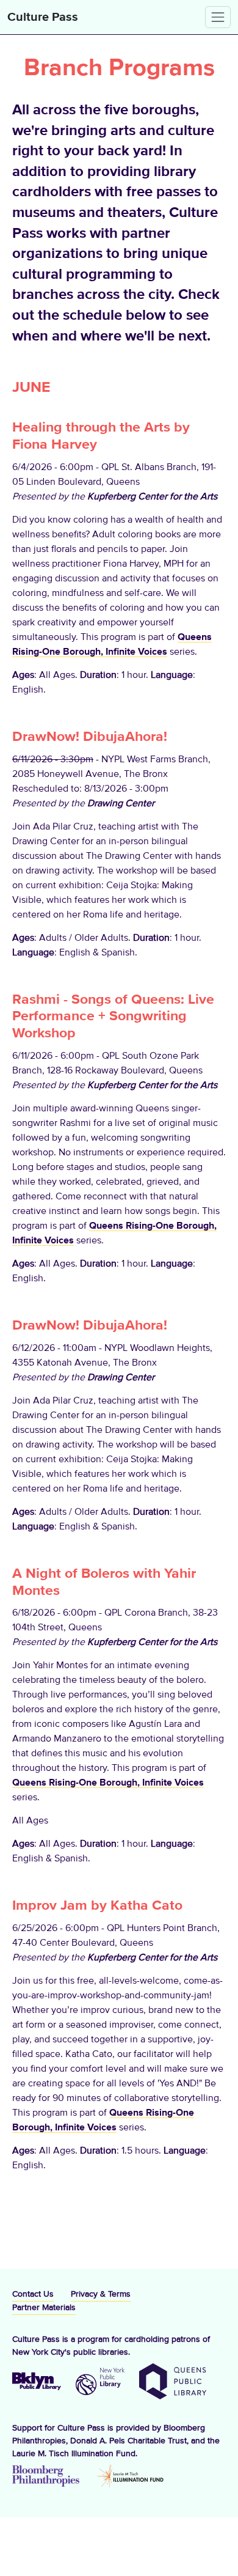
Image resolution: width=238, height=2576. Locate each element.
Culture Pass (43, 17)
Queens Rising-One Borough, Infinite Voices (108, 1783)
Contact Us (33, 2294)
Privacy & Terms (101, 2294)
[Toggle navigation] (218, 17)
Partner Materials (44, 2308)
